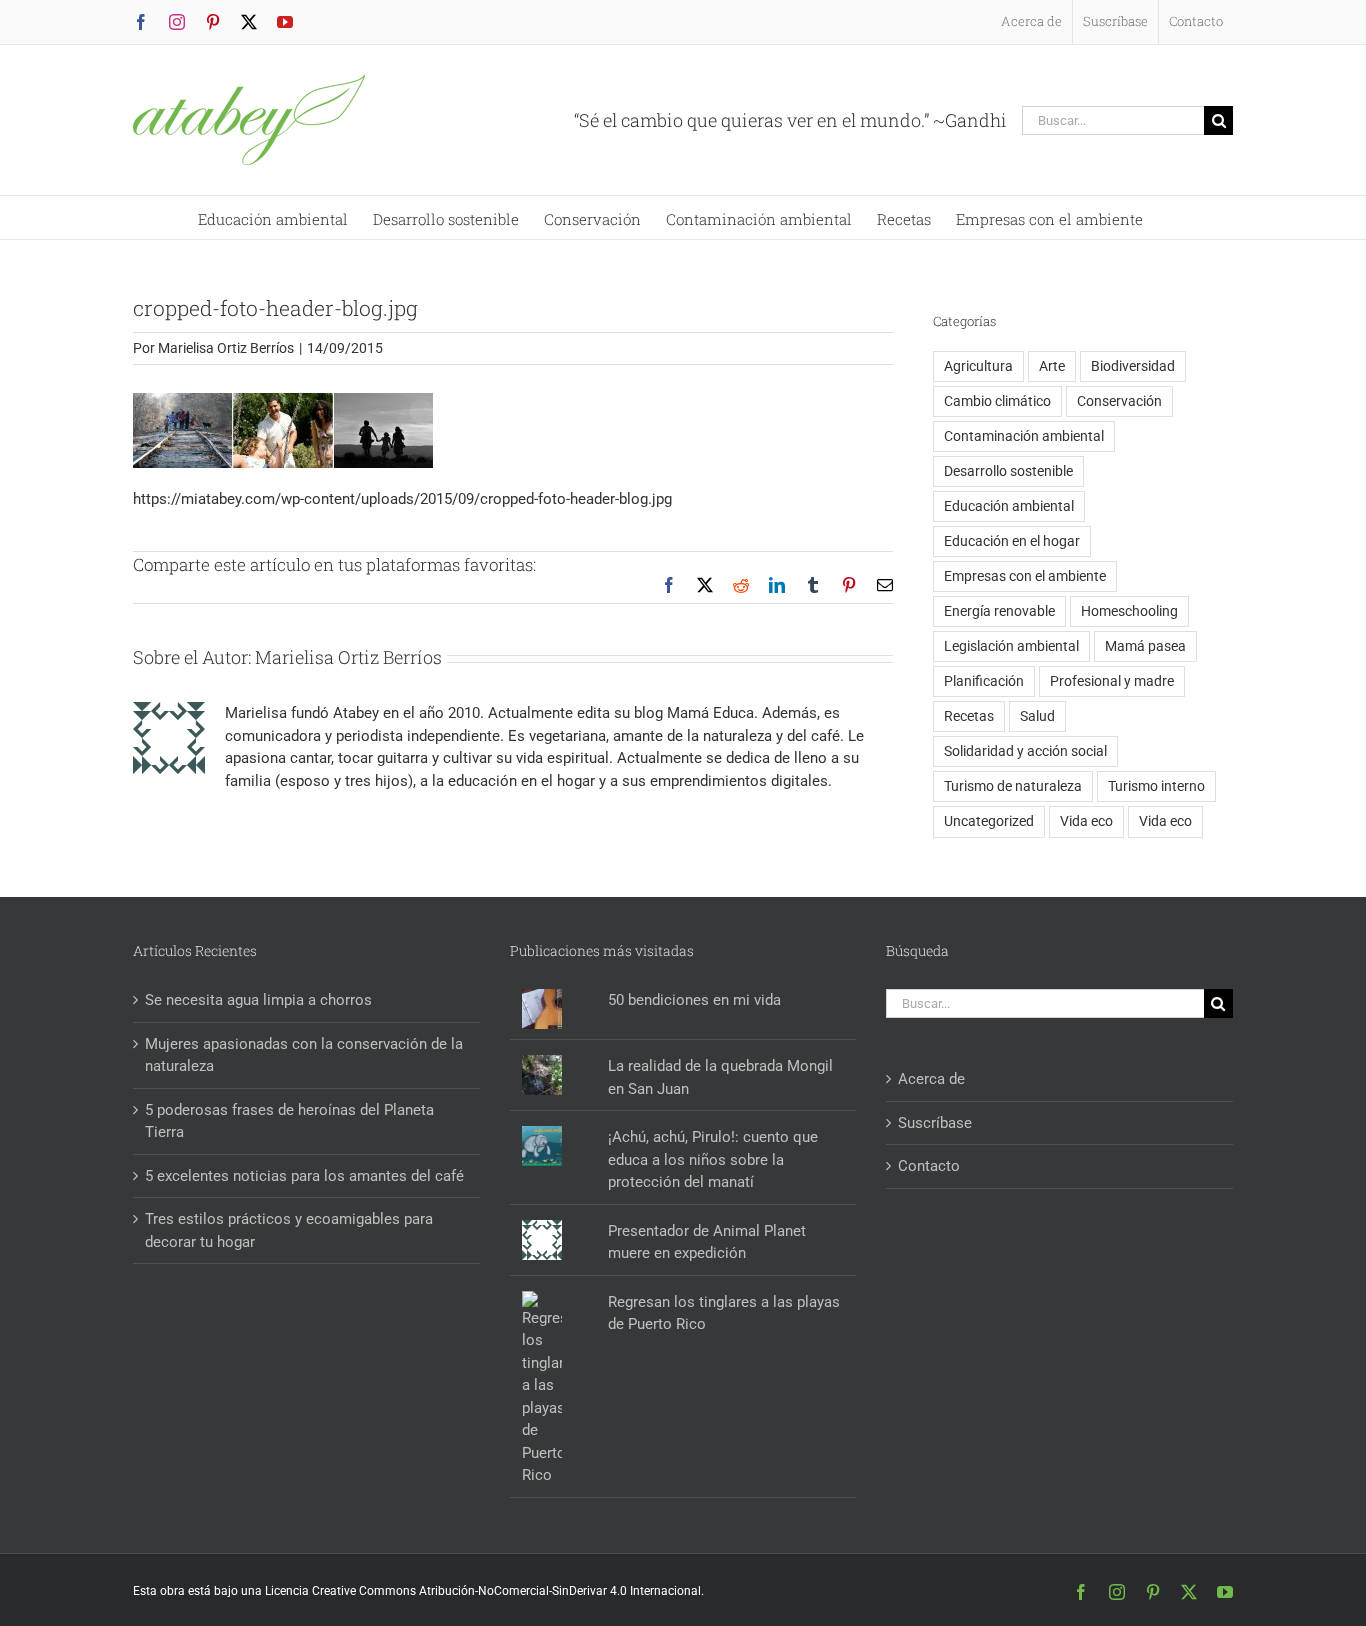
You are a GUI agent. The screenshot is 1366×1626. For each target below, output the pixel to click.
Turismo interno (1156, 786)
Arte (1052, 366)
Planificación (984, 681)
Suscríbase (935, 1123)
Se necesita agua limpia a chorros (258, 1000)
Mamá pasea (1145, 646)
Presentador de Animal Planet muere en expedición (707, 1242)
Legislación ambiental (1011, 646)
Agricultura (978, 366)
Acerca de (931, 1079)
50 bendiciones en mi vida (694, 1000)
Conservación (1119, 401)
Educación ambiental (1009, 506)
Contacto (929, 1166)
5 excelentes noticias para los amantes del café (304, 1176)
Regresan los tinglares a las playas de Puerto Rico (724, 1313)
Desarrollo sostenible (1008, 471)
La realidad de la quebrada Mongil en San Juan (720, 1077)
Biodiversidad (1133, 366)
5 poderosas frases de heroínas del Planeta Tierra (289, 1121)
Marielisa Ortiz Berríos (226, 348)
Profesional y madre (1112, 681)
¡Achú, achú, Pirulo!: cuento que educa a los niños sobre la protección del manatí (713, 1159)
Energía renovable (999, 611)
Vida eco (1086, 821)
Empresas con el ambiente (1025, 576)
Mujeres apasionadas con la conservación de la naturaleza (304, 1055)
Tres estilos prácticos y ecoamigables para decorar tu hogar (289, 1230)
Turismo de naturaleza (1013, 786)
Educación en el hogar (1012, 541)
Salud (1037, 716)
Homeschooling (1129, 611)
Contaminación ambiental (1024, 436)
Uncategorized (989, 821)
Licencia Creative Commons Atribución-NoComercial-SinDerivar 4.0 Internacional (483, 1591)
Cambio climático (997, 401)
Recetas (969, 716)
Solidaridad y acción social (1025, 751)
